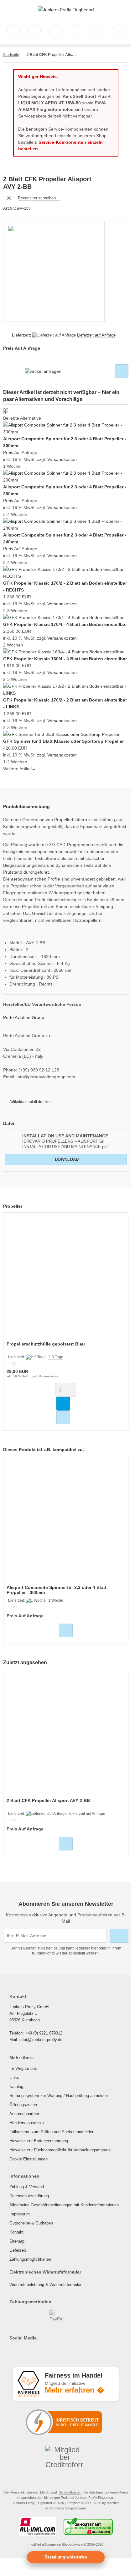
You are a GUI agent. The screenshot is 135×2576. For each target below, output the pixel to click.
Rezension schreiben (37, 198)
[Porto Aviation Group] (117, 179)
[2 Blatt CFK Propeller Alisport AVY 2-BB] (66, 1734)
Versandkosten (62, 459)
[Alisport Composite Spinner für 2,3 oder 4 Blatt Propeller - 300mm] (66, 432)
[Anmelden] (55, 31)
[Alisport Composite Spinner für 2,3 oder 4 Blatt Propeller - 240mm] (66, 528)
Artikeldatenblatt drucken (31, 1102)
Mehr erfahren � (75, 2390)
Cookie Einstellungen (29, 2159)
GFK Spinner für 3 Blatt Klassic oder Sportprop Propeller (63, 741)
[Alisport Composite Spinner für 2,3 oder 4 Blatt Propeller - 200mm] (66, 480)
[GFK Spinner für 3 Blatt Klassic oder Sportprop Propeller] (61, 734)
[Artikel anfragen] (43, 371)
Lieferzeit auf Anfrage (96, 335)
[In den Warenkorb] (63, 1404)
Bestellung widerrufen (66, 2557)
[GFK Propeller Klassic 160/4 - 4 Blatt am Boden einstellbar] (63, 652)
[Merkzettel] (76, 31)
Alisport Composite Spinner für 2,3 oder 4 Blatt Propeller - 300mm (57, 1590)
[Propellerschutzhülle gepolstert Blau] (66, 1278)
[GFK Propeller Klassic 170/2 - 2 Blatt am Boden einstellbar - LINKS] (66, 693)
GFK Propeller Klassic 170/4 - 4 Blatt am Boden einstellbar (65, 624)
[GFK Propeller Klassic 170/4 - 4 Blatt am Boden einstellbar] (63, 617)
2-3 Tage (56, 1357)
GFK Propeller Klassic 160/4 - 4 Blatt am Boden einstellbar (65, 659)
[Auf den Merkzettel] (122, 371)
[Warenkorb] (97, 31)
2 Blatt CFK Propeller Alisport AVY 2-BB (48, 1800)
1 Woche (56, 1600)
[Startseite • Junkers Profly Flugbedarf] (66, 10)
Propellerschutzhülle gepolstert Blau (46, 1344)
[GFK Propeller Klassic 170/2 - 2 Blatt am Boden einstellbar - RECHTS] (66, 576)
